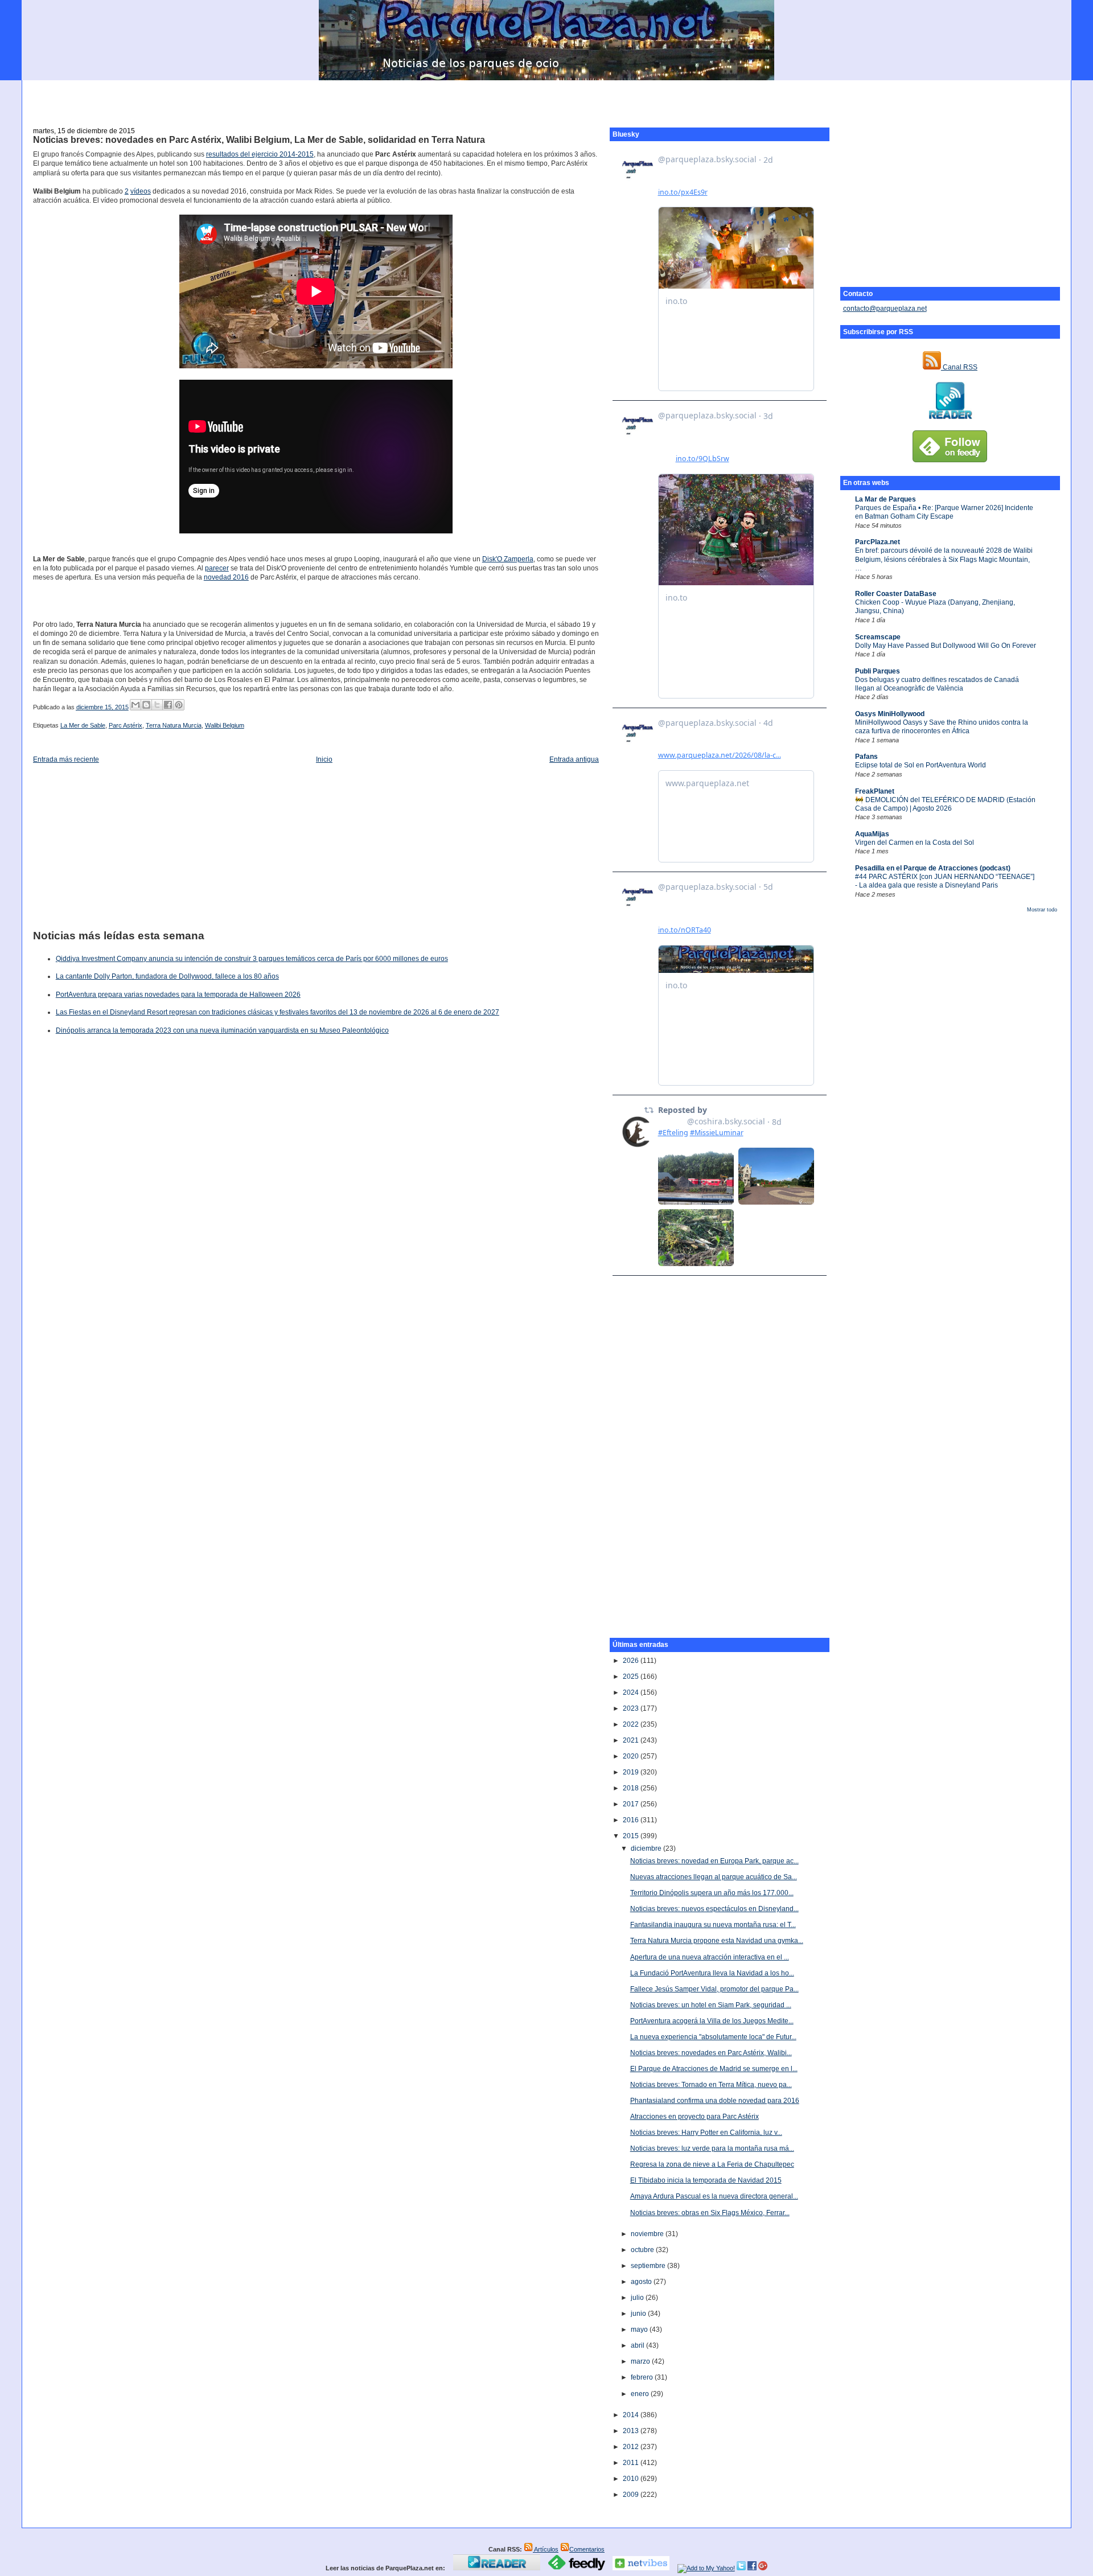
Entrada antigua (574, 759)
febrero (643, 2377)
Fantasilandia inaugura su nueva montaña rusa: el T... (713, 1925)
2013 (632, 2431)
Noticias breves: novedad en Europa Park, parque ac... (714, 1861)
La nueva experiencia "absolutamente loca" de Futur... (713, 2037)
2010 (632, 2479)
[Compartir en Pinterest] (179, 705)
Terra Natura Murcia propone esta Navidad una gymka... (717, 1941)
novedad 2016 (226, 577)
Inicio (324, 759)
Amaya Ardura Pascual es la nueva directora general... (714, 2196)
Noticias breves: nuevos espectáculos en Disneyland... (714, 1909)
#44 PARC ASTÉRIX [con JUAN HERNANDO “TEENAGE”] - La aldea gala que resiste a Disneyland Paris (945, 881)
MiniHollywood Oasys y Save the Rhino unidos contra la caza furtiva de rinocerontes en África (942, 727)
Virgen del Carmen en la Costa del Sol (915, 843)
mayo (640, 2330)
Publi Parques (878, 671)
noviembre (648, 2234)
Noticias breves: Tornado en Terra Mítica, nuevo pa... (711, 2085)
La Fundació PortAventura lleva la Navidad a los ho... (712, 1973)
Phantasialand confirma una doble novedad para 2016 (715, 2101)
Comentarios (587, 2549)
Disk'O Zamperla (508, 559)
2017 (632, 1804)
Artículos (546, 2549)
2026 (632, 1661)
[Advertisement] (546, 97)
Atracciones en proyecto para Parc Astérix (695, 2117)
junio (639, 2314)
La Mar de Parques (886, 499)
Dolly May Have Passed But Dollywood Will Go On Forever (946, 646)
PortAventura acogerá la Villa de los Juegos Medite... (712, 2021)
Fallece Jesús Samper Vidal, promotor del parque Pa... (714, 1989)
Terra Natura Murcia (174, 725)
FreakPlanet (875, 791)
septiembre (649, 2266)
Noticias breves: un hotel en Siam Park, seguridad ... (711, 2005)
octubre (643, 2250)
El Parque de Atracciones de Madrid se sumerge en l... (714, 2069)
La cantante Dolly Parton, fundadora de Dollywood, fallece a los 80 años (167, 976)
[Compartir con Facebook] (168, 705)
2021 (632, 1740)
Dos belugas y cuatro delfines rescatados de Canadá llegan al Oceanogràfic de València (937, 684)
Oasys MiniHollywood (890, 714)
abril (638, 2345)
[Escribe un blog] (146, 705)
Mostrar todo (1042, 910)
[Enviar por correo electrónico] (135, 705)
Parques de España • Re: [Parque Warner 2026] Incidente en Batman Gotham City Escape (944, 512)
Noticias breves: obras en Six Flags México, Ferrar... (710, 2213)
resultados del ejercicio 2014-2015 (260, 154)
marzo (641, 2361)
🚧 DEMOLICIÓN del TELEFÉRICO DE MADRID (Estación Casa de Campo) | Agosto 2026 (945, 804)
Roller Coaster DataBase (896, 594)
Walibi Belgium (225, 725)
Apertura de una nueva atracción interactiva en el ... (710, 1957)
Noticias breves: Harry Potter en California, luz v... (706, 2133)
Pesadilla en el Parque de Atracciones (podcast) (933, 868)
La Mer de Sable (83, 725)
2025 (632, 1677)
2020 (632, 1756)
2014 (632, 2415)
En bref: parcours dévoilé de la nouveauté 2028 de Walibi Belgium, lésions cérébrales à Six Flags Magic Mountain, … (944, 559)
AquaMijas (872, 834)
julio (638, 2298)
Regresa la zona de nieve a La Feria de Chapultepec (712, 2164)
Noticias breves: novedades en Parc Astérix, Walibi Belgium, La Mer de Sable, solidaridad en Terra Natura (259, 140)
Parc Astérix (126, 725)
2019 (632, 1772)
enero (641, 2394)
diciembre (647, 1848)
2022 (632, 1724)
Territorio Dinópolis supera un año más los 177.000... (712, 1893)
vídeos (141, 191)
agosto (642, 2282)
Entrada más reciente (66, 759)
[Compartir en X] (157, 705)
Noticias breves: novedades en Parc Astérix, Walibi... (711, 2053)
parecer (217, 568)
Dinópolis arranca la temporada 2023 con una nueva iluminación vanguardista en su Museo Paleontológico (222, 1030)
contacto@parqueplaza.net (885, 309)
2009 (632, 2495)
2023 (632, 1708)
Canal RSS (959, 367)
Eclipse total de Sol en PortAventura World (921, 765)
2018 (632, 1788)
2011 (632, 2463)
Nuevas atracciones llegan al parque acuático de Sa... (714, 1877)
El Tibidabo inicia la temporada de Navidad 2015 (706, 2180)
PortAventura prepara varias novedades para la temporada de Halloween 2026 (178, 995)
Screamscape (878, 637)
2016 (632, 1820)
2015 (632, 1836)
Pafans (866, 757)
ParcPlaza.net (878, 542)
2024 (632, 1692)
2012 (632, 2447)
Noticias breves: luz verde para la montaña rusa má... (712, 2148)
